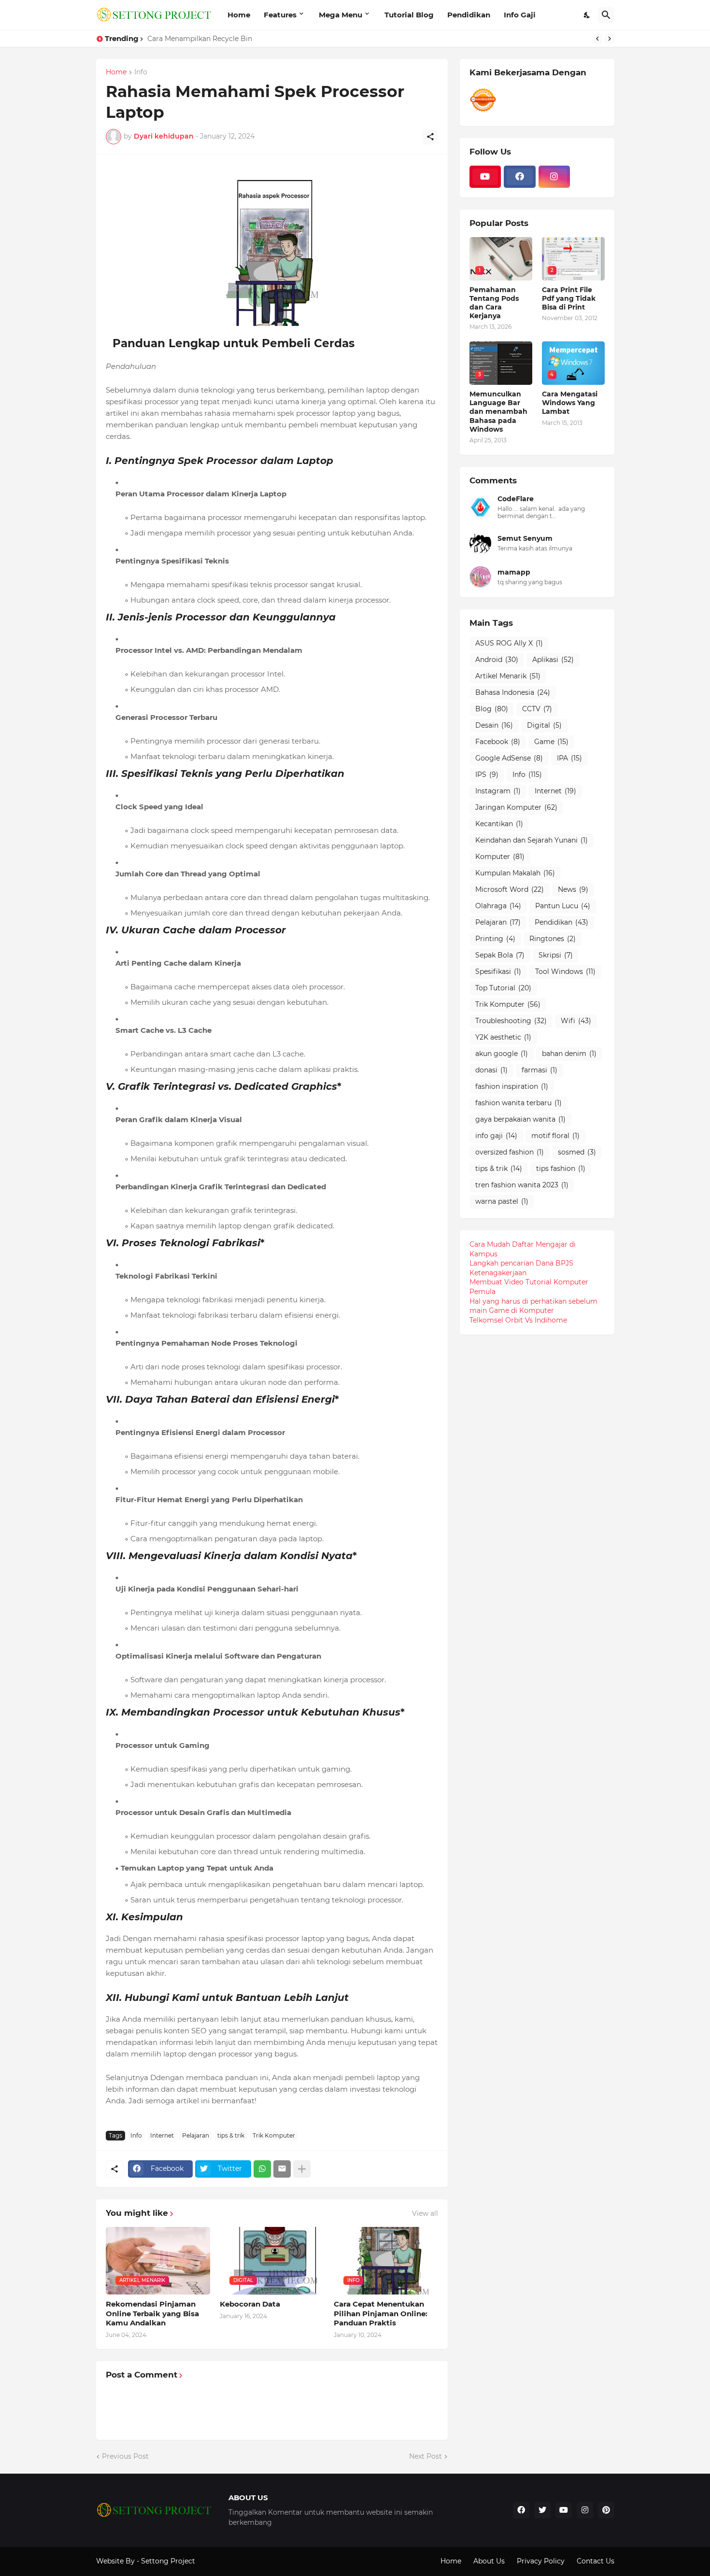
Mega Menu (341, 15)
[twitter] (542, 2510)
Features (280, 15)
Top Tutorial (503, 988)
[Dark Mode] (587, 15)
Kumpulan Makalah (515, 873)
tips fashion (561, 1168)
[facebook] (520, 177)
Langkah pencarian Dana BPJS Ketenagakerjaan (521, 1268)
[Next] (610, 39)
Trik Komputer (274, 2135)
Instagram (498, 791)
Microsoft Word (510, 889)
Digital (544, 725)
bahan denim (569, 1054)
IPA (569, 758)
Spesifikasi (498, 971)
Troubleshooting (511, 1021)
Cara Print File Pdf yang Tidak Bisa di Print (569, 298)
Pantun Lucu (563, 906)
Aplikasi (553, 660)
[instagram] (554, 177)
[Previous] (597, 39)
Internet (162, 2135)
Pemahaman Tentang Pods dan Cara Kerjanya (494, 303)
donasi (491, 1070)
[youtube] (485, 177)
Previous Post (125, 2456)
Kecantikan (499, 824)
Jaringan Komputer (516, 807)
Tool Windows (565, 971)
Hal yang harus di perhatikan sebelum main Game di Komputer (533, 1306)
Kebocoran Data (250, 2304)
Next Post (426, 2456)
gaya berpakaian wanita (520, 1119)
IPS (487, 774)
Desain (494, 725)
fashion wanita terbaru (518, 1103)
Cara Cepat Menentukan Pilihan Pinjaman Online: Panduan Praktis (381, 2313)
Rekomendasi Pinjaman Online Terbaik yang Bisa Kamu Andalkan (152, 2313)
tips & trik (231, 2135)
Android (497, 660)
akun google (502, 1054)
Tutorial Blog (409, 15)
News (573, 889)
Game (551, 742)
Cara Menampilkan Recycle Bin (200, 39)
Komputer (500, 857)
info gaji (496, 1136)
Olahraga (498, 906)
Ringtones (553, 939)
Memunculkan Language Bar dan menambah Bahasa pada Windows (498, 412)
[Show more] (302, 2169)
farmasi (540, 1070)
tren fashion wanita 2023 (522, 1185)
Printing (495, 939)
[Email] (282, 2169)
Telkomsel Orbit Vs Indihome (518, 1320)
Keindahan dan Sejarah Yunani (532, 840)
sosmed (577, 1152)
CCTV (537, 709)
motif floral (555, 1136)
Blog (492, 709)
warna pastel (502, 1201)
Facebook (498, 742)
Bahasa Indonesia (513, 692)
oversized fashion (510, 1152)
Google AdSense (509, 758)
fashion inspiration (512, 1086)
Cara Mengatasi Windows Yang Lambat (570, 403)
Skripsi (556, 955)
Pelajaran (196, 2135)
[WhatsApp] (262, 2169)
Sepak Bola (500, 955)
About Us (489, 2561)
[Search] (606, 15)
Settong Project (168, 2561)
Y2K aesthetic (503, 1037)
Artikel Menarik (508, 676)
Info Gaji (520, 15)
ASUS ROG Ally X (509, 643)
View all (425, 2213)
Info (141, 72)
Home (239, 15)
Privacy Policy (541, 2561)
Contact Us (596, 2561)
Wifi (576, 1021)
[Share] (430, 137)
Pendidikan (469, 15)
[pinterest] (606, 2510)
